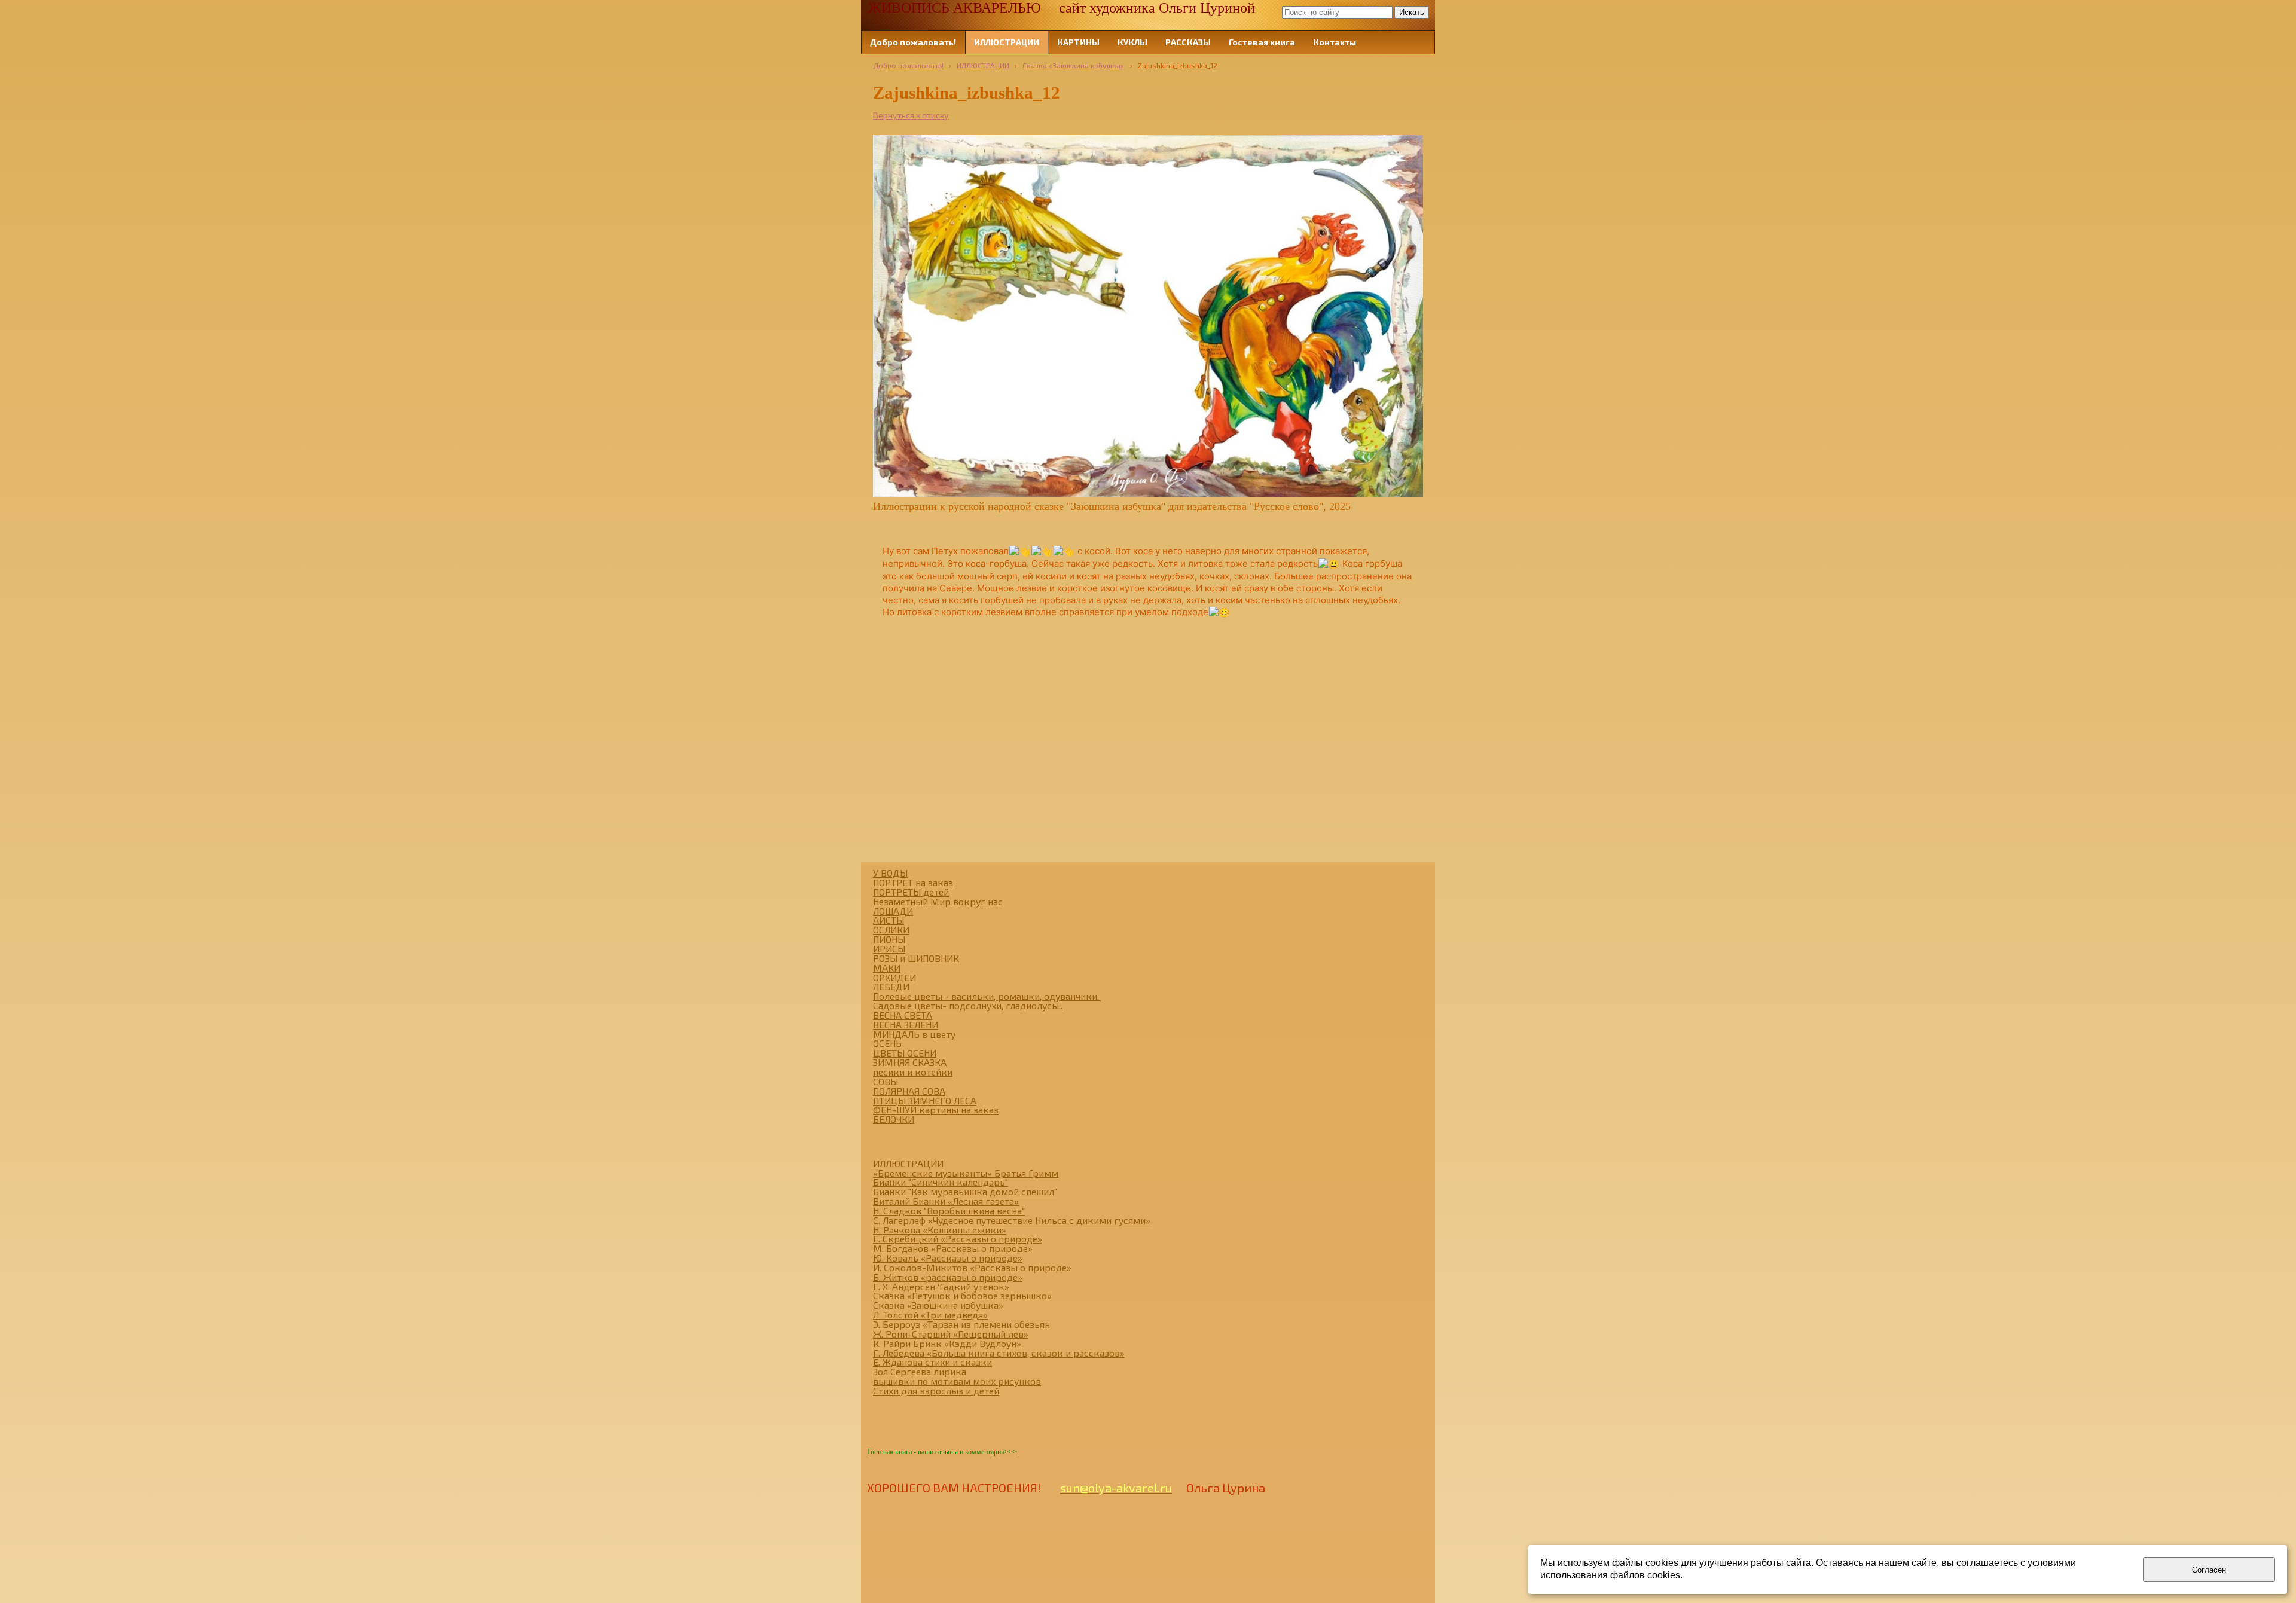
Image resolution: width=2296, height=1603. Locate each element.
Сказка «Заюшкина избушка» (1073, 65)
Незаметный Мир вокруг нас (938, 901)
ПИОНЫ (889, 939)
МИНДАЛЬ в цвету (914, 1034)
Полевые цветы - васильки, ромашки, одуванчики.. (987, 996)
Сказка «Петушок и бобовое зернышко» (962, 1295)
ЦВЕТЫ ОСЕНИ (905, 1053)
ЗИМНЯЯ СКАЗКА (910, 1062)
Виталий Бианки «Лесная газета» (946, 1201)
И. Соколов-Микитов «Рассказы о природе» (972, 1267)
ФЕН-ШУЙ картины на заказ (936, 1109)
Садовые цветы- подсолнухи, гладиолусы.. (968, 1005)
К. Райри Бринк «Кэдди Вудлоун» (947, 1343)
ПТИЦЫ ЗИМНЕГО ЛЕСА (925, 1100)
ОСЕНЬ (887, 1043)
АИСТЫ (889, 920)
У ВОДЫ (890, 873)
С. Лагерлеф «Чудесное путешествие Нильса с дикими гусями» (1012, 1220)
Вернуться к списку (911, 115)
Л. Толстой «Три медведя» (930, 1315)
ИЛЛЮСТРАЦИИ (983, 65)
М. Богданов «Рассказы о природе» (953, 1248)
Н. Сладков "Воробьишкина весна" (949, 1210)
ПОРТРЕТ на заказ (913, 882)
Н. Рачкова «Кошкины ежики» (940, 1230)
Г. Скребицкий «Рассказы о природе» (958, 1239)
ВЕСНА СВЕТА (903, 1015)
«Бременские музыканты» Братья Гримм (966, 1173)
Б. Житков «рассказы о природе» (948, 1277)
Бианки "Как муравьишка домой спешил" (965, 1191)
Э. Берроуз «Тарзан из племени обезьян (961, 1324)
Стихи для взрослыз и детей (936, 1390)
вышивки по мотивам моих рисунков (957, 1381)
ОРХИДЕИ (894, 977)
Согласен (2209, 1570)
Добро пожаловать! (908, 65)
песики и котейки (913, 1072)
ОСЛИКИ (891, 929)
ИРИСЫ (889, 949)
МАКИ (887, 968)
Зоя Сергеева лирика (920, 1371)
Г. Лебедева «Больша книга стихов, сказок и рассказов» (999, 1353)
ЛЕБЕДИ (891, 986)
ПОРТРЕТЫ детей (911, 892)
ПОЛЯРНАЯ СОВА (909, 1091)
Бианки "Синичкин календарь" (941, 1182)
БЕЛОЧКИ (894, 1119)
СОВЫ (886, 1081)
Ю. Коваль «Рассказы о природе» (948, 1258)
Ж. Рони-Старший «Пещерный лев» (951, 1334)
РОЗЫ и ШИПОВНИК (916, 958)
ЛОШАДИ (893, 911)
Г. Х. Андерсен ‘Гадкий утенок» (941, 1286)
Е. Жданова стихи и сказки (932, 1362)
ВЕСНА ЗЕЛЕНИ (906, 1025)
